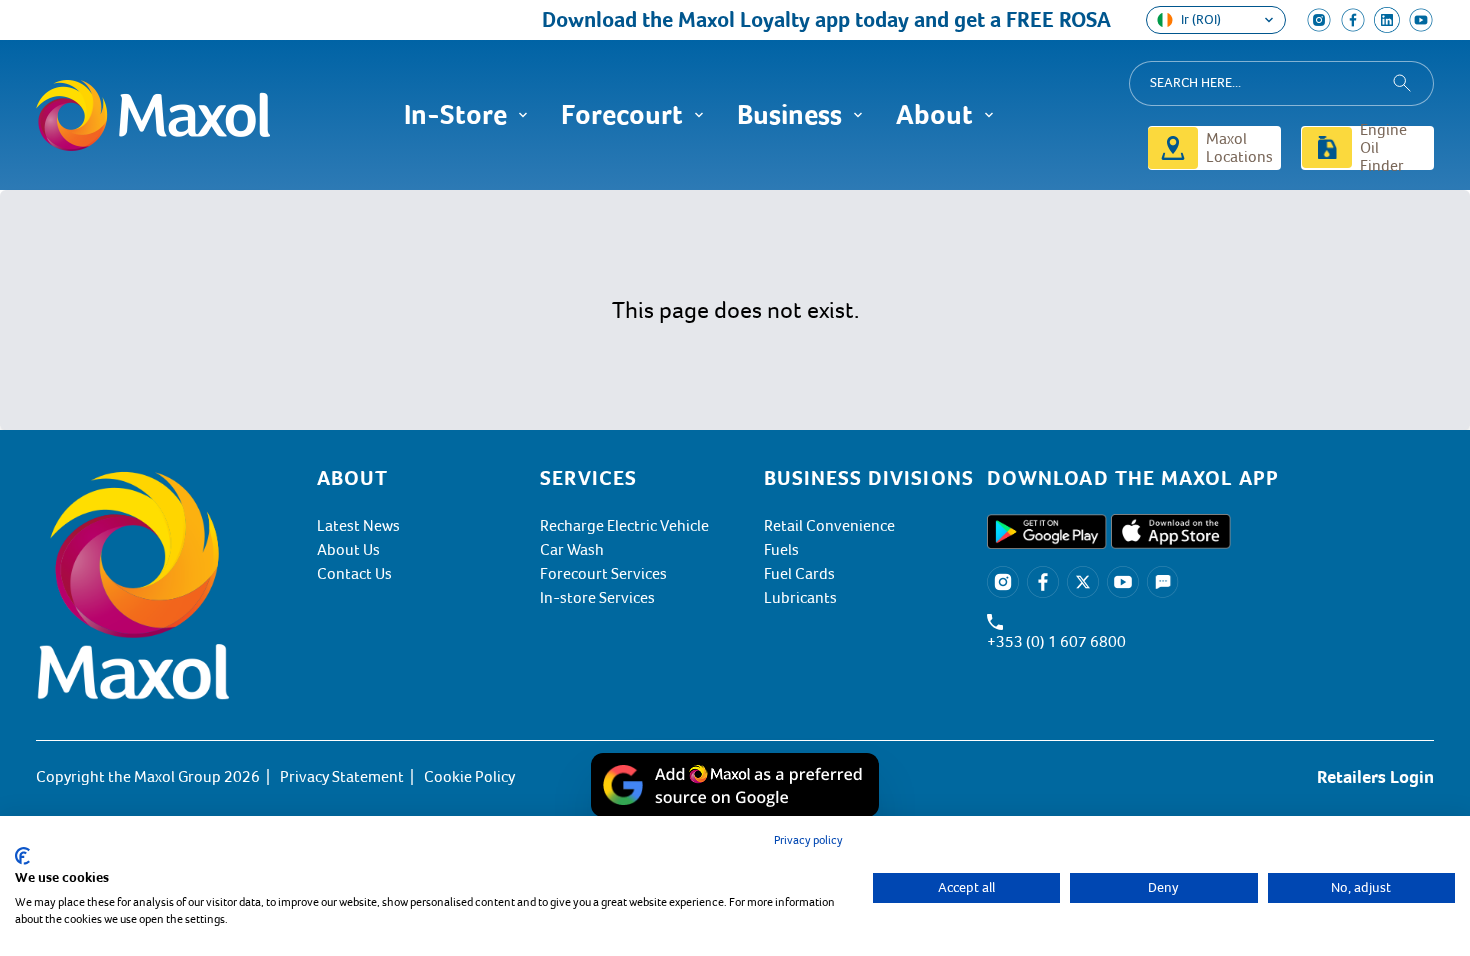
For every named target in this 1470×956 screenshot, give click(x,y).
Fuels (781, 550)
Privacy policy (808, 840)
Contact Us (354, 574)
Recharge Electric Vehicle (624, 526)
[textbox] (1210, 478)
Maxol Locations (1239, 148)
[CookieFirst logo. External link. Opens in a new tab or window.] (22, 856)
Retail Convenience (829, 526)
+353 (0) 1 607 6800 (1056, 642)
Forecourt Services (603, 574)
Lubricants (800, 598)
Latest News (358, 526)
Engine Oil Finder (1383, 148)
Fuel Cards (799, 574)
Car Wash (572, 550)
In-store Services (597, 598)
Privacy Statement (342, 777)
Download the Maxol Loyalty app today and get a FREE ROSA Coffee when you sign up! (936, 19)
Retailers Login (1375, 777)
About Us (348, 550)
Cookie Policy (469, 777)
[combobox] (1281, 83)
